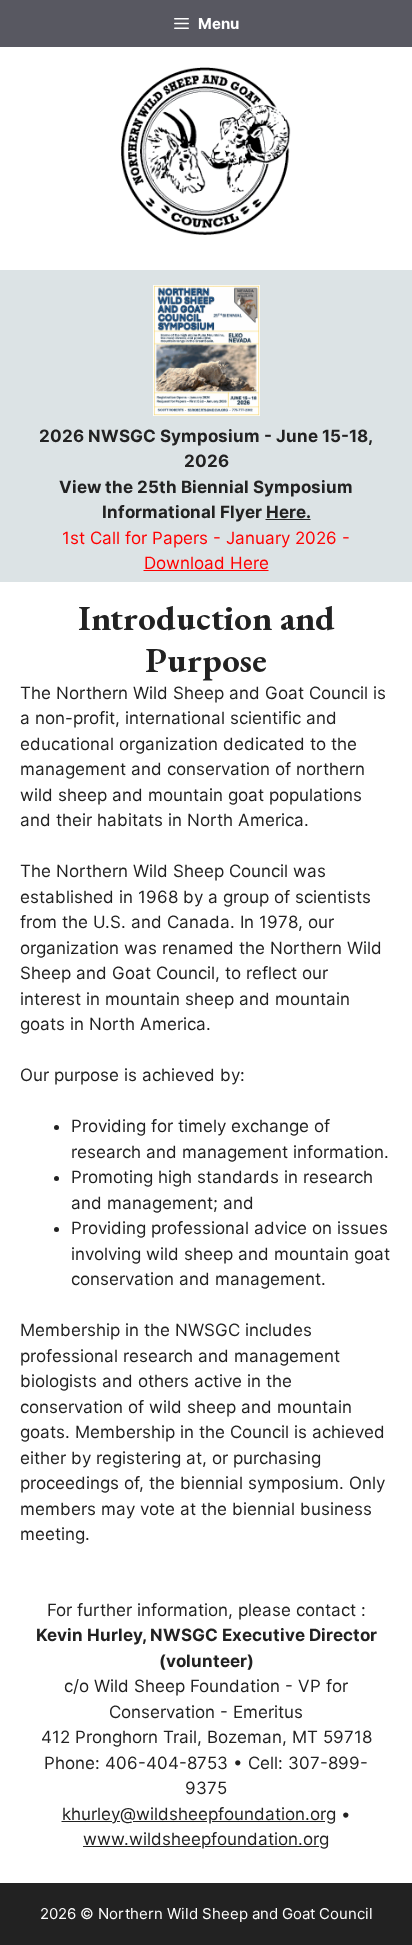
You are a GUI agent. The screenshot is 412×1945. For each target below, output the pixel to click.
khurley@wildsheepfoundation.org (199, 1814)
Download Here (206, 563)
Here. (288, 512)
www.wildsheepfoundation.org (206, 1839)
